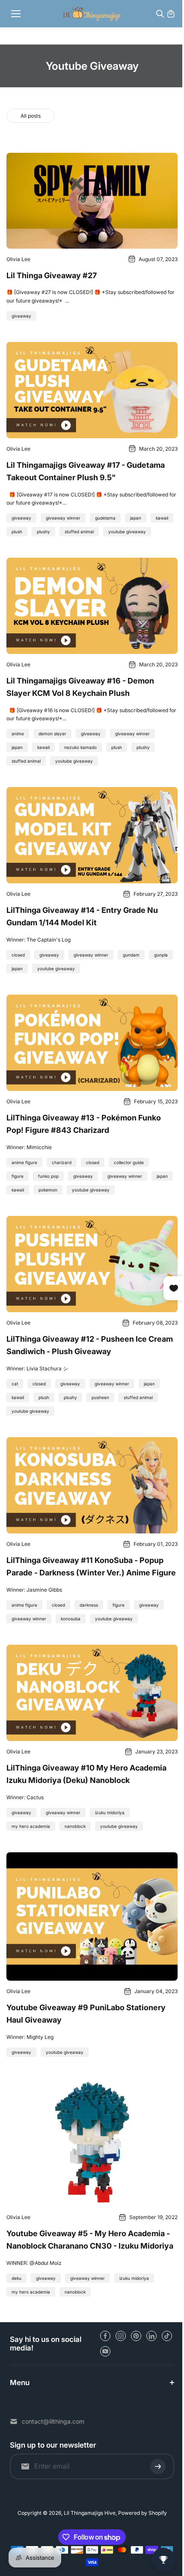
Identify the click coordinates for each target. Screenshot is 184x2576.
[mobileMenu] (16, 14)
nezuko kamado (80, 747)
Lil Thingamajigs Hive (88, 2513)
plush (17, 532)
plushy (43, 532)
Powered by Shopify (140, 2513)
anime (18, 734)
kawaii (162, 518)
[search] (160, 14)
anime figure (24, 1162)
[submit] (154, 2467)
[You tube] (105, 2351)
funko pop (48, 1176)
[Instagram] (121, 2336)
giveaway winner (63, 518)
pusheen (100, 1397)
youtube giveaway (127, 532)
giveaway (21, 316)
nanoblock (75, 1826)
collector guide (129, 1162)
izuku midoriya (110, 1812)
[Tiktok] (167, 2336)
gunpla (161, 955)
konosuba (71, 1619)
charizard (62, 1162)
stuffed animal (79, 532)
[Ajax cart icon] (171, 14)
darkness (89, 1605)
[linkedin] (151, 2336)
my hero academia (31, 1826)
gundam (131, 955)
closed (18, 955)
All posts (31, 116)
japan (136, 518)
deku (16, 2278)
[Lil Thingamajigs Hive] (92, 13)
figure (18, 1176)
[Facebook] (105, 2336)
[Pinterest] (136, 2336)
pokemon (48, 1190)
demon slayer (52, 734)
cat (15, 1384)
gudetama (105, 518)
